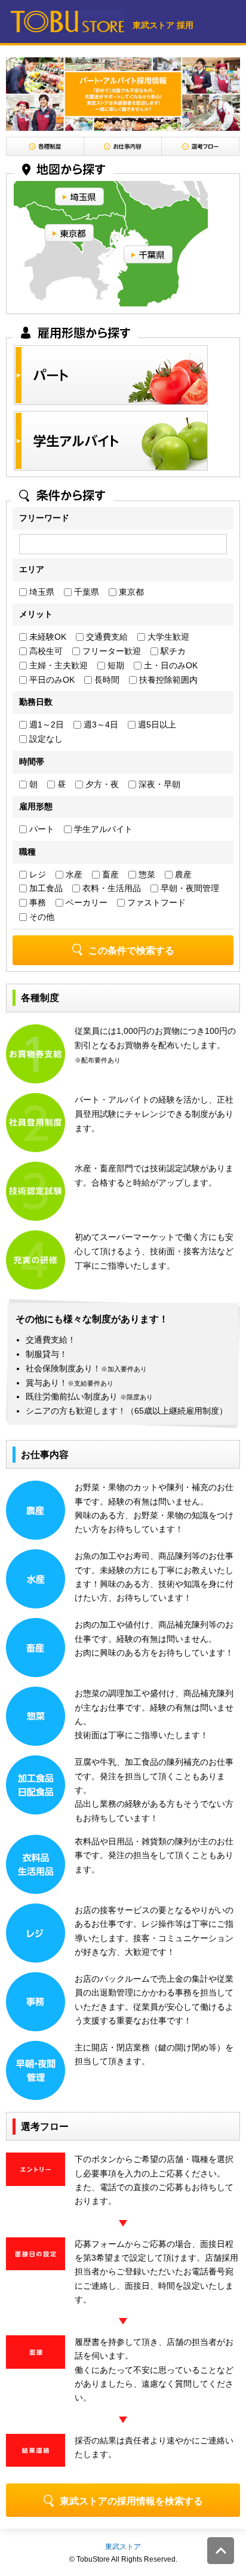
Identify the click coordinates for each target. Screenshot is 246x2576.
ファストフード (155, 902)
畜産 (109, 874)
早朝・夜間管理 (189, 888)
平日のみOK (51, 680)
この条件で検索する (131, 951)
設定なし (45, 739)
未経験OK (47, 637)
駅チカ (172, 651)
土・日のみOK (170, 665)
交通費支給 (106, 637)
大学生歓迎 (167, 637)
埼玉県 (41, 592)
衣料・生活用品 (110, 888)
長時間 (106, 680)
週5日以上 (156, 724)
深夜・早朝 (158, 784)
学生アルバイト (102, 829)
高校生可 (45, 651)
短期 (115, 665)
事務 (36, 902)
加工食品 (45, 888)
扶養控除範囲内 (167, 680)
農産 (182, 874)
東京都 (130, 592)
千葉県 (85, 592)
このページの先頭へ (221, 2551)
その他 (41, 917)
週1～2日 (45, 724)
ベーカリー (85, 902)
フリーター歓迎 (110, 651)
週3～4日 (100, 724)
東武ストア (123, 2547)
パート (41, 829)
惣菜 (146, 874)
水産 (73, 874)
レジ (36, 874)
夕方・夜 (101, 784)
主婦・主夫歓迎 (57, 665)
